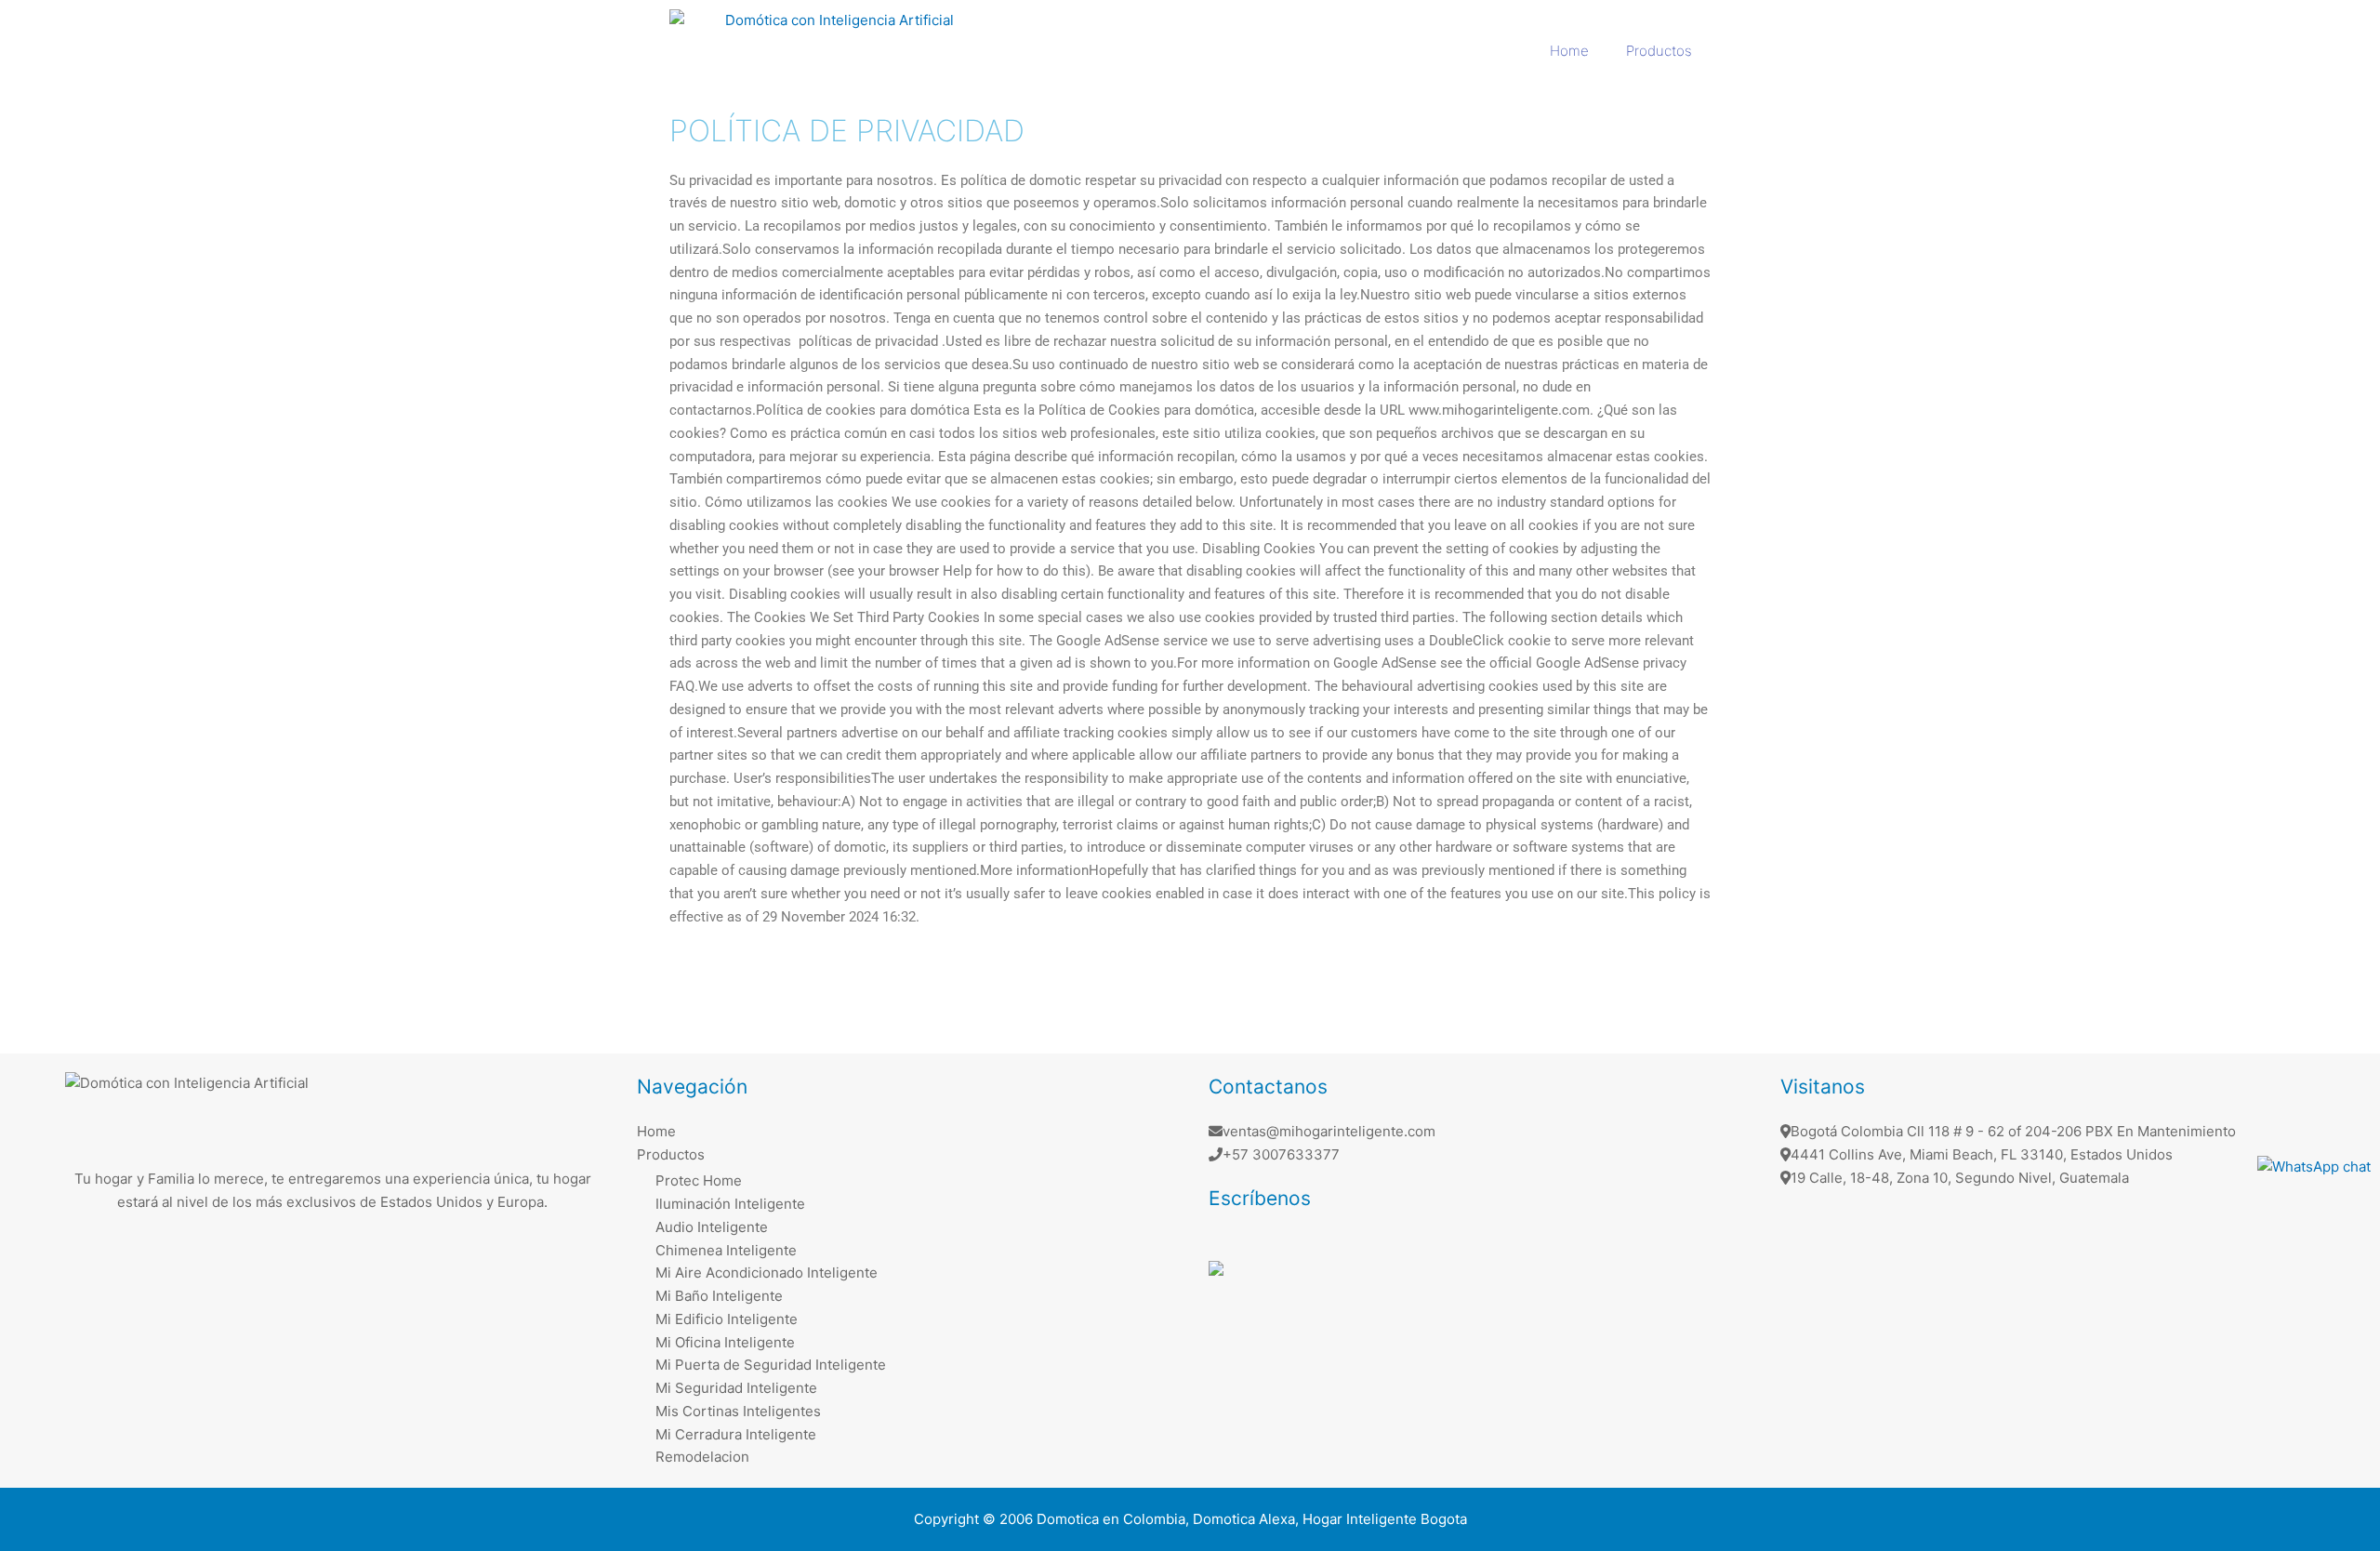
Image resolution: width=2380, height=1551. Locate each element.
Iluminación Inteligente (730, 1204)
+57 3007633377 (1281, 1154)
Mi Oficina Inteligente (725, 1342)
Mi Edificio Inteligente (727, 1319)
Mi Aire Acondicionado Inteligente (767, 1273)
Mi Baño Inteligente (719, 1296)
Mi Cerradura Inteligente (736, 1434)
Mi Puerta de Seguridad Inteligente (771, 1365)
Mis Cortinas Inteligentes (738, 1411)
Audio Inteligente (712, 1227)
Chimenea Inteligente (726, 1250)
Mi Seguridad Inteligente (736, 1388)
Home (1569, 51)
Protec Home (699, 1180)
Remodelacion (702, 1457)
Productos (1659, 51)
